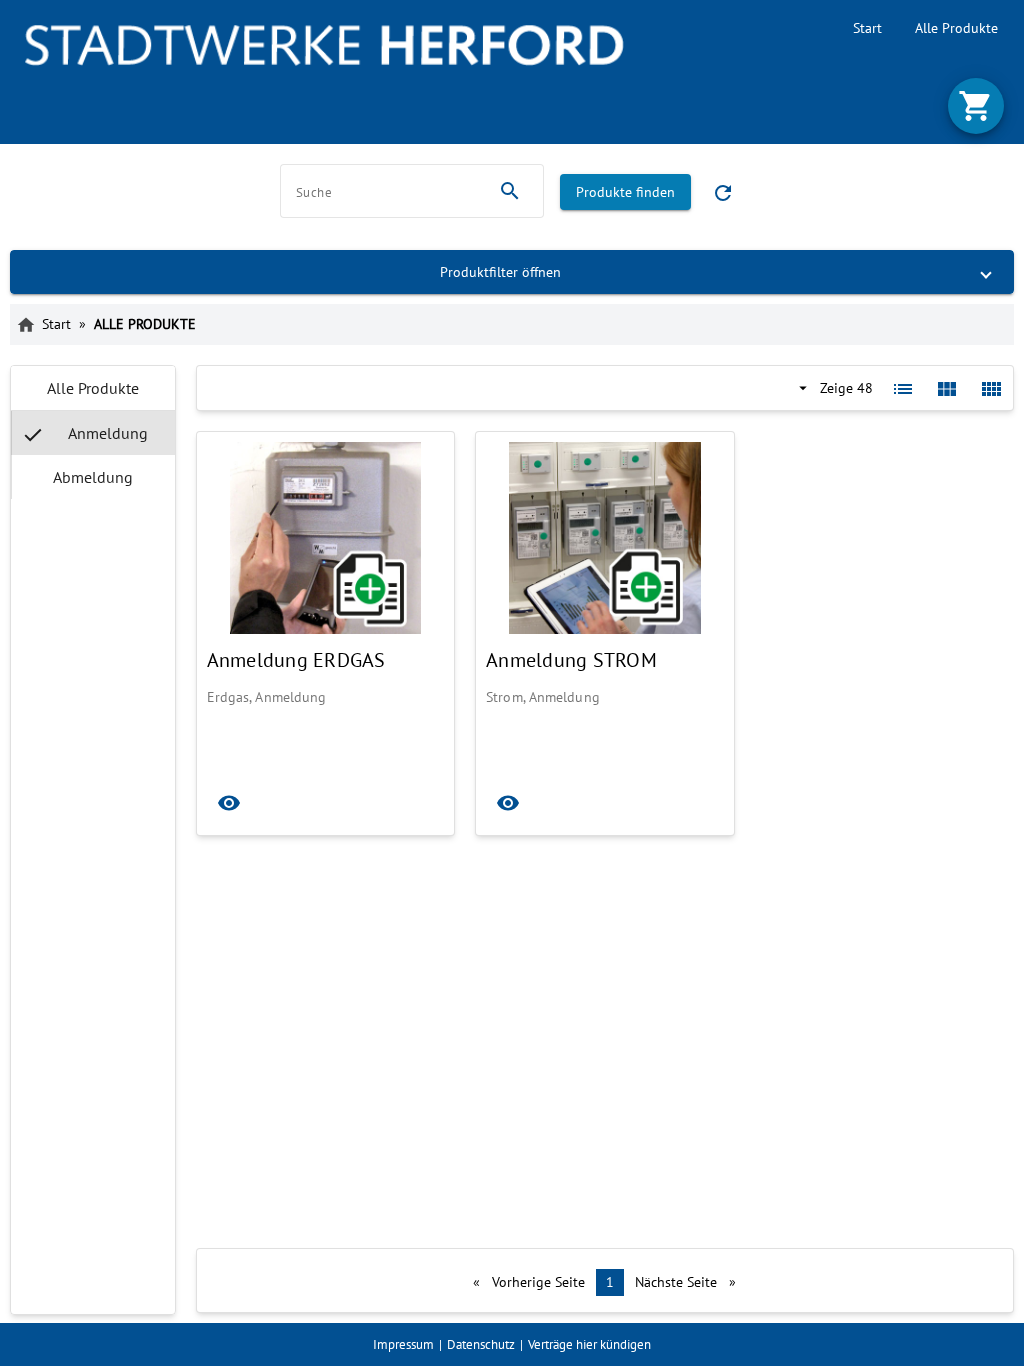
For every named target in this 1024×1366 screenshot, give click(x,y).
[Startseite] (324, 45)
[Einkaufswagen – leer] (976, 106)
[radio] (93, 388)
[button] (512, 272)
